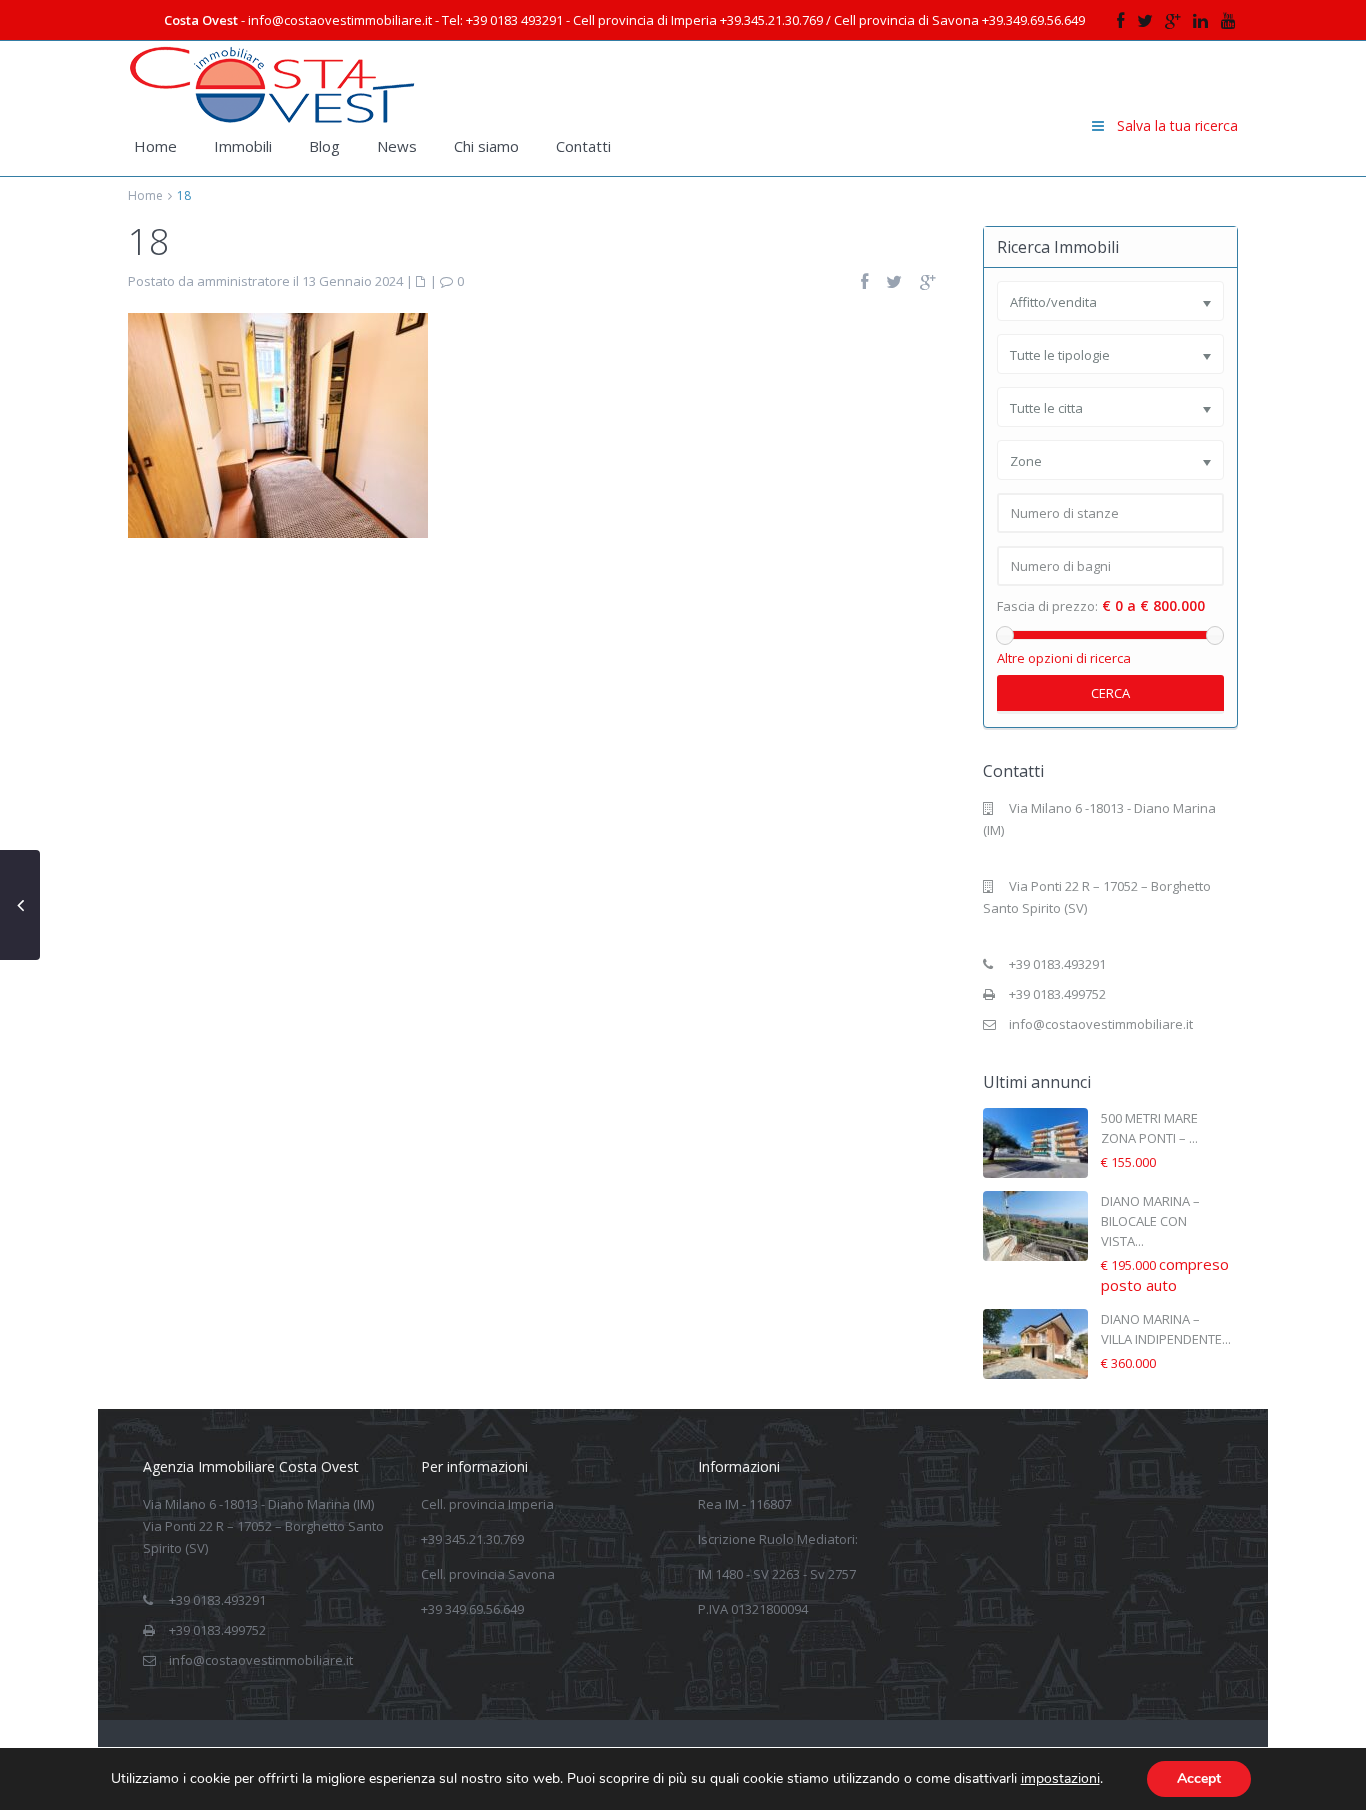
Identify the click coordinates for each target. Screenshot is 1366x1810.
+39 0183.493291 (1057, 964)
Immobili (243, 146)
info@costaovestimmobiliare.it (1101, 1024)
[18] (278, 424)
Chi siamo (486, 146)
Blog (324, 146)
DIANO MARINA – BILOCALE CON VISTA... (1150, 1221)
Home (155, 146)
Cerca (1110, 693)
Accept (1199, 1778)
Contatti (583, 146)
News (397, 146)
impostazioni (1060, 1779)
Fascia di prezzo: (1047, 606)
